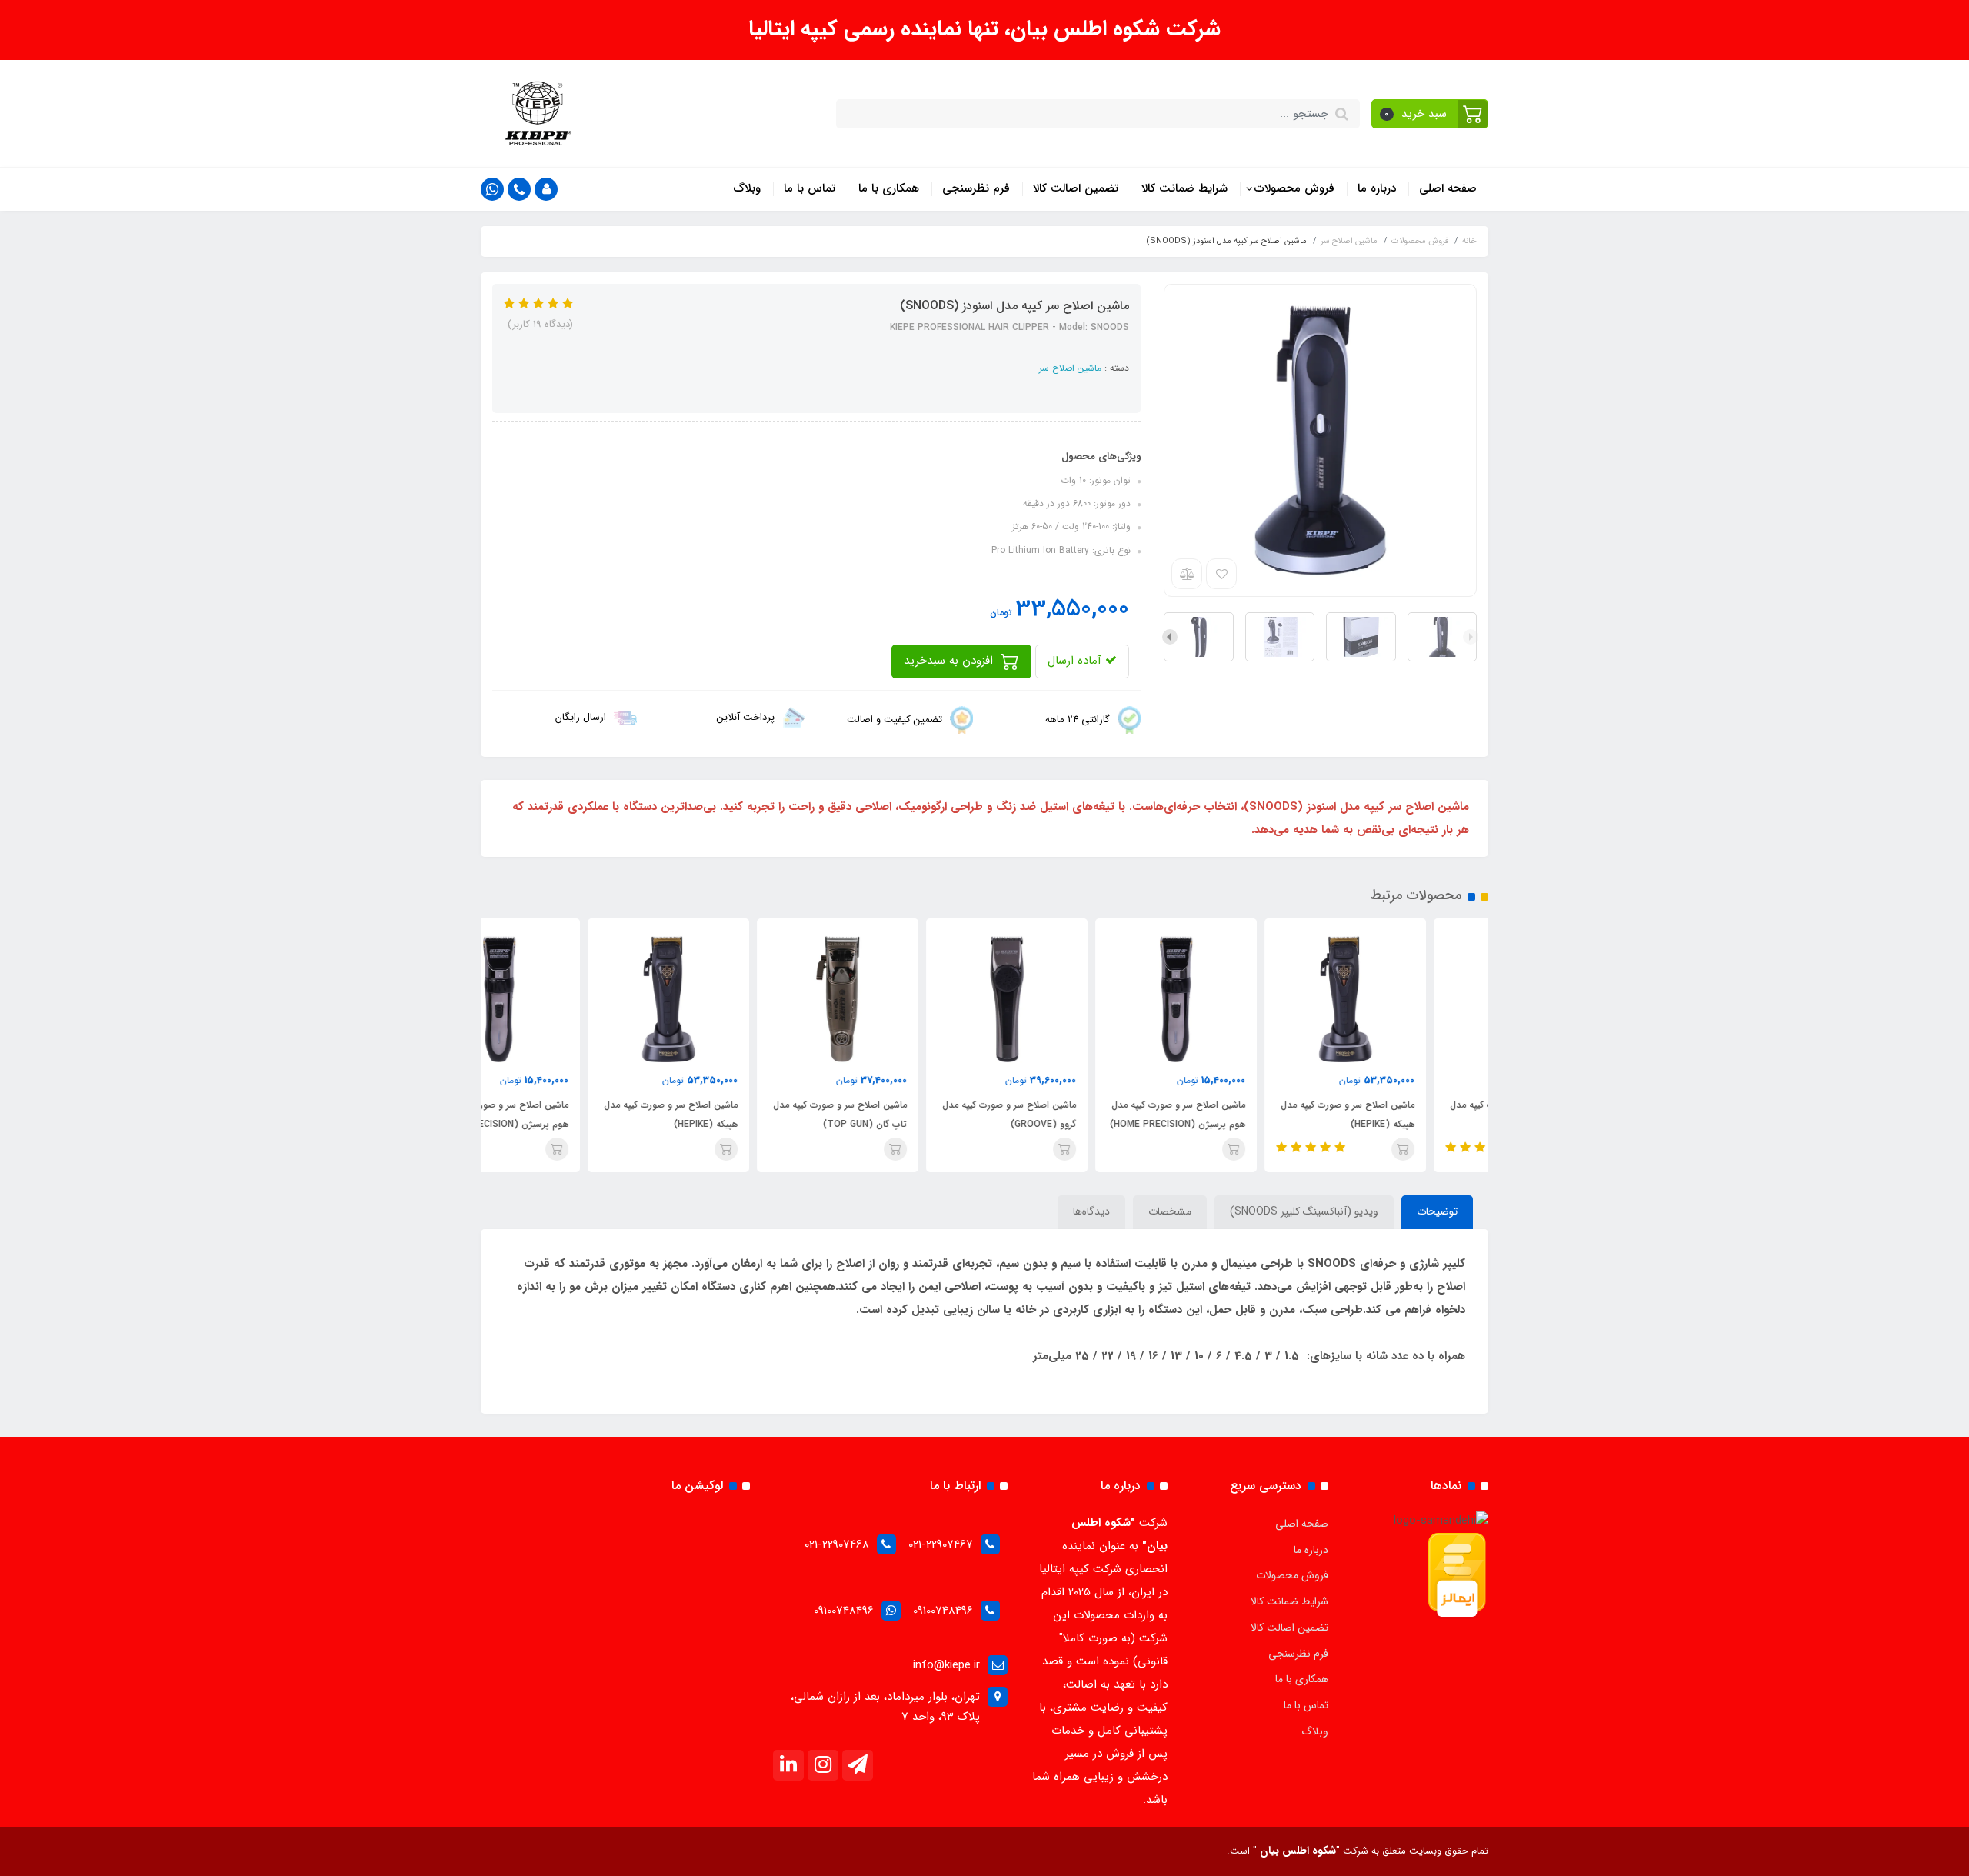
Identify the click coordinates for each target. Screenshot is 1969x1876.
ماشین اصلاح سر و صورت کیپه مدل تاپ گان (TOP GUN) (902, 1115)
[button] (1430, 114)
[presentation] (1471, 637)
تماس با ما (810, 188)
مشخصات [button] (1170, 1211)
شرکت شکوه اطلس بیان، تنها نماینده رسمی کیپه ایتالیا (984, 29)
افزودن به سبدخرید (950, 661)
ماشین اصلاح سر (1070, 368)
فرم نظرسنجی (976, 188)
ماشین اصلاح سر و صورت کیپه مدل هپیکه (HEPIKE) (1410, 1115)
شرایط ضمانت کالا (1184, 188)
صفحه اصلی (1448, 188)
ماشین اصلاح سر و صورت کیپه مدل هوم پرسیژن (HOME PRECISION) (1240, 1115)
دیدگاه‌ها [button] (1091, 1211)
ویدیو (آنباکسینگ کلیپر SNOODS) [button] (1304, 1211)
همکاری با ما (889, 188)
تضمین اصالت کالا (1076, 188)
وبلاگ (747, 188)
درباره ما (1377, 188)
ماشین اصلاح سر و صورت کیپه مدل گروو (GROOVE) (1071, 1115)
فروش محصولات (1293, 188)
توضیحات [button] (1437, 1211)
